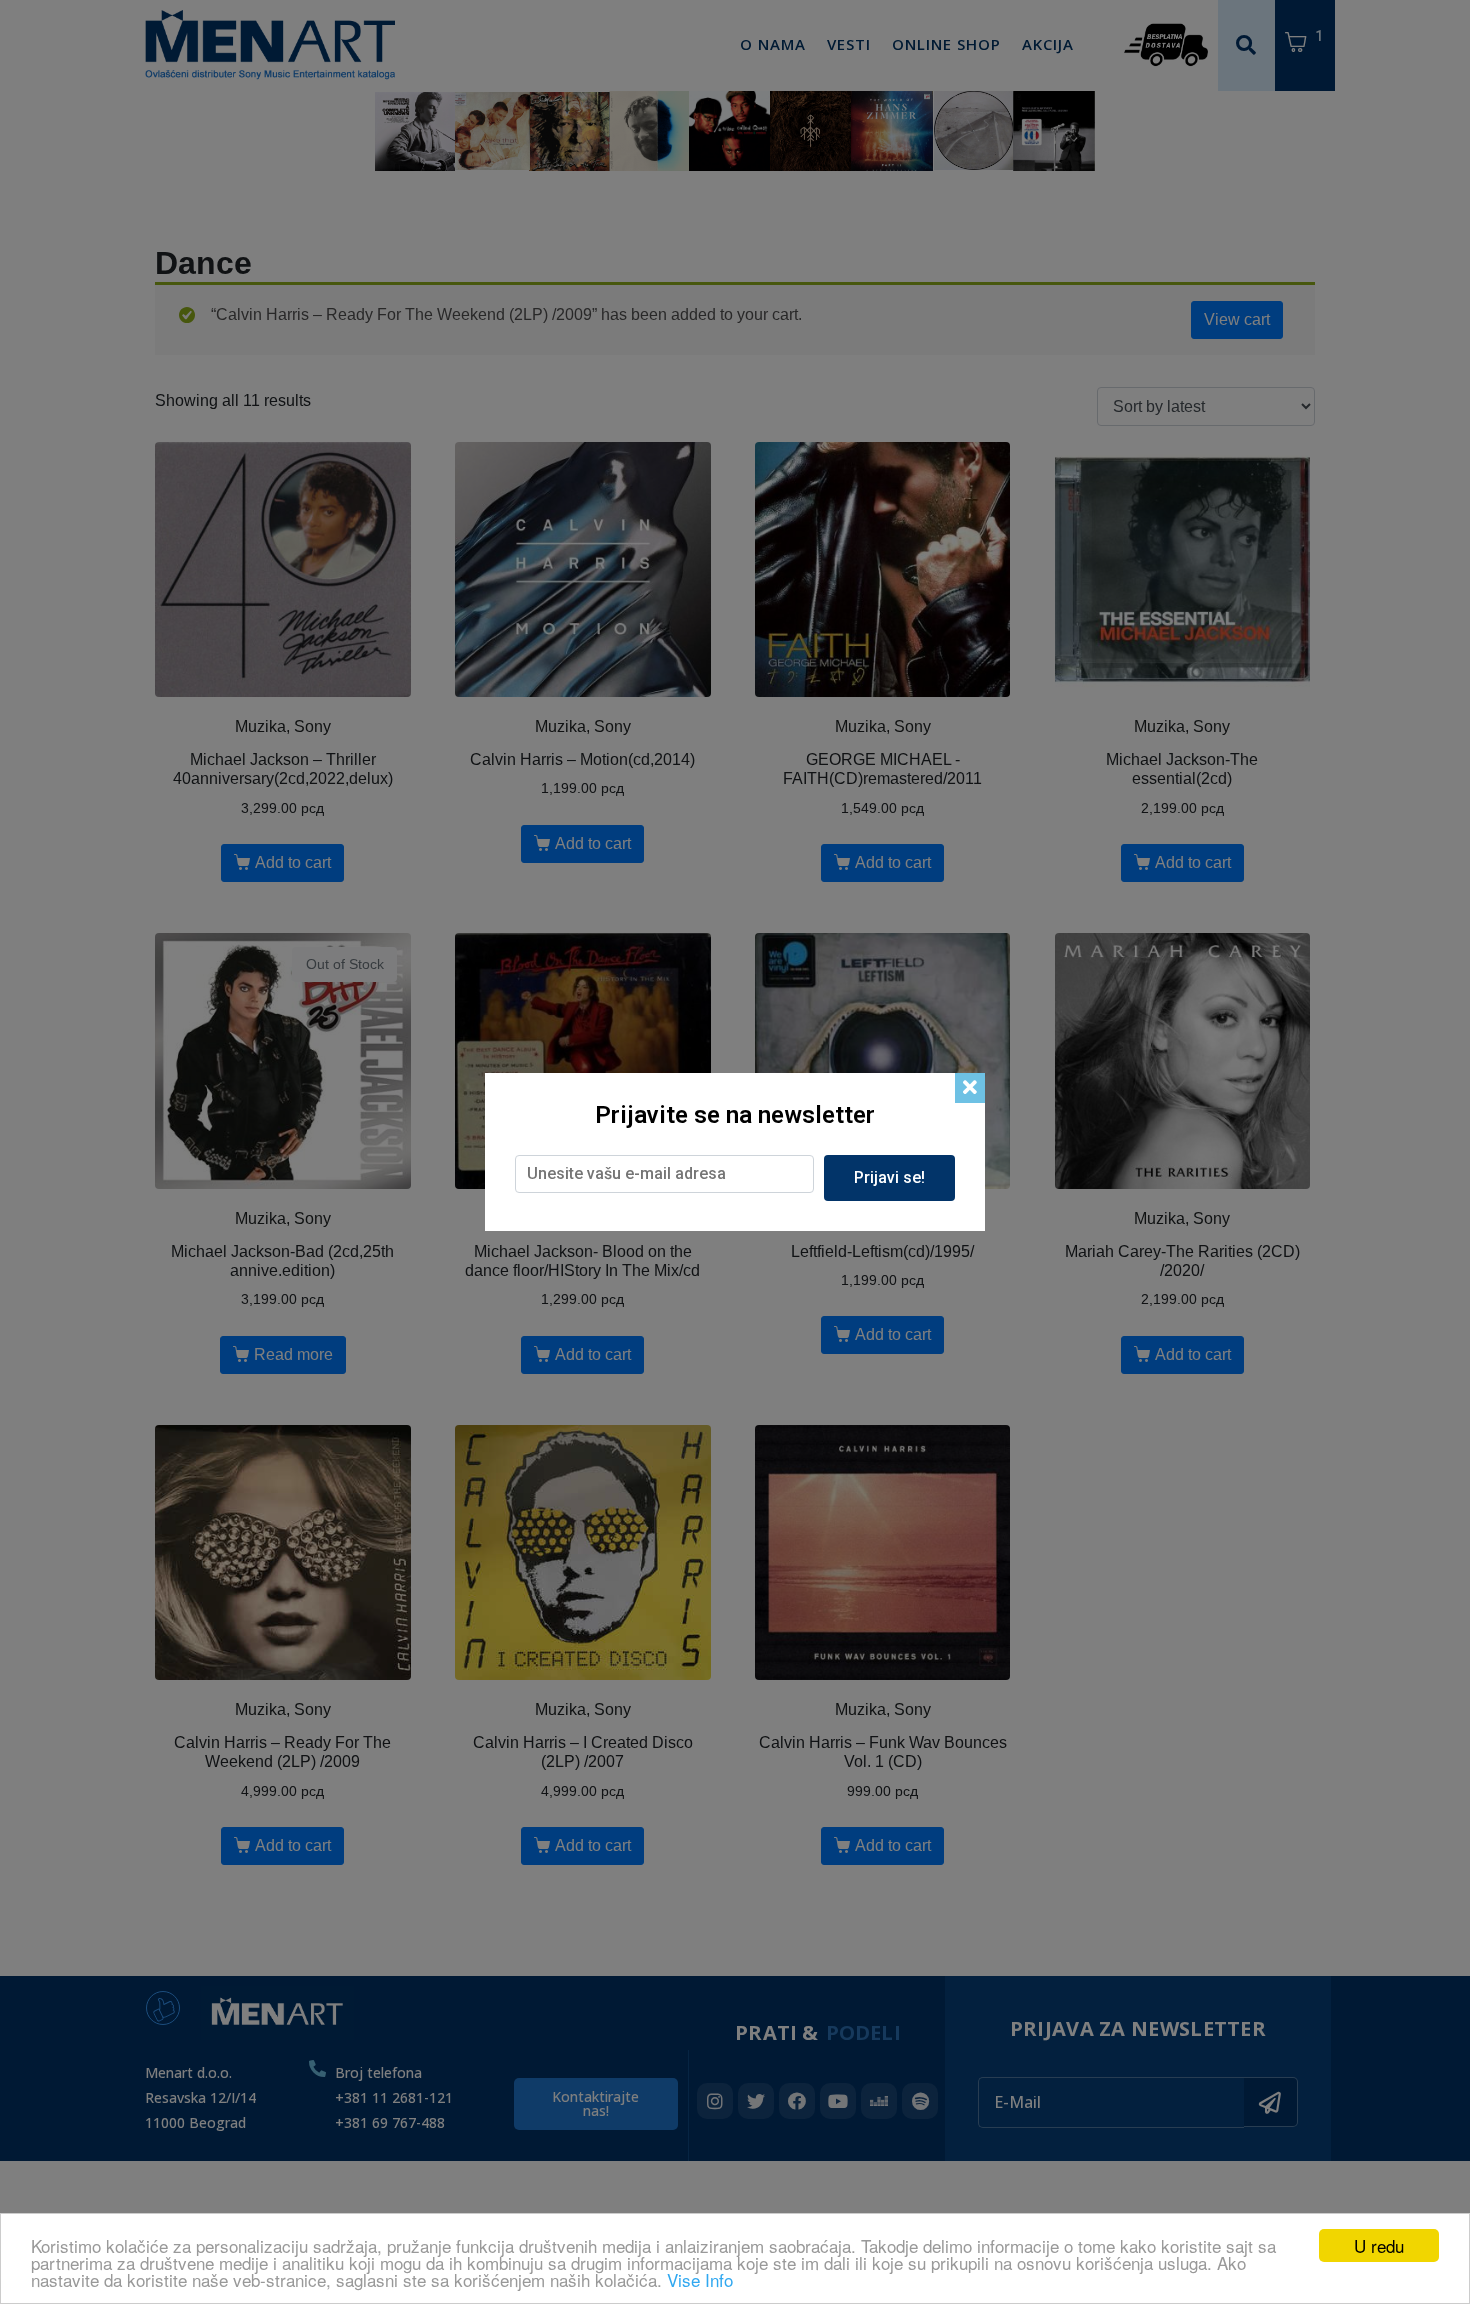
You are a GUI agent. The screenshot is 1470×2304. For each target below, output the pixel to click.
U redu (1379, 2245)
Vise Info (700, 2279)
